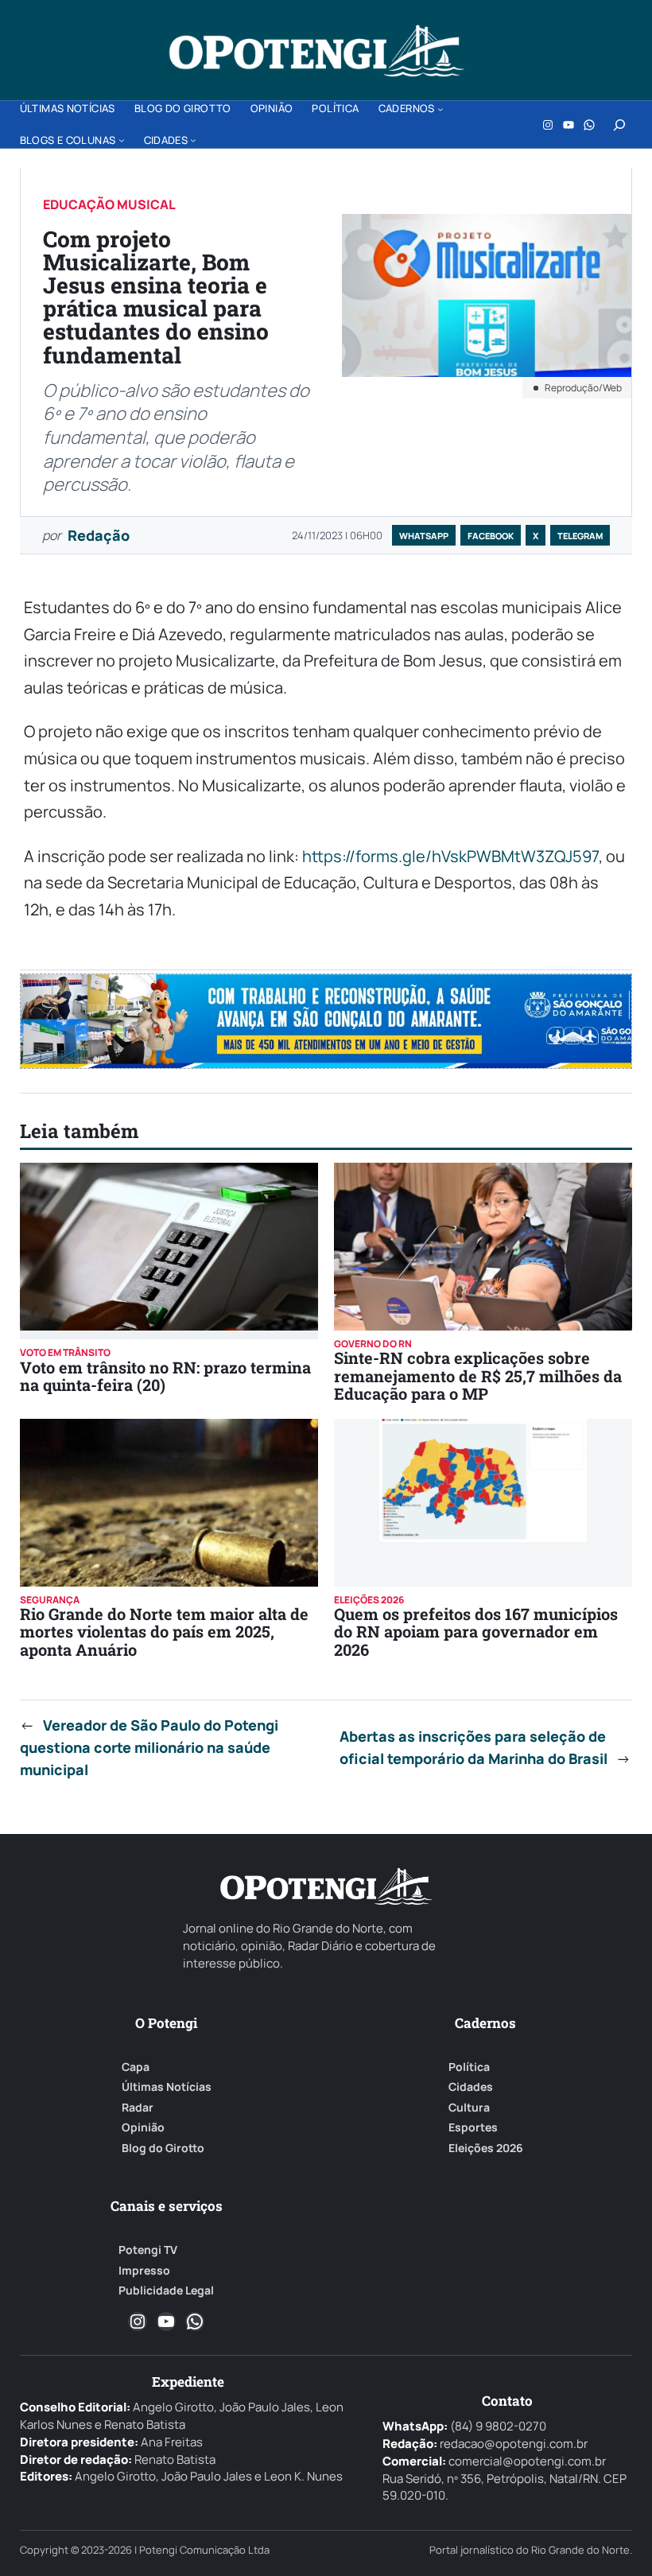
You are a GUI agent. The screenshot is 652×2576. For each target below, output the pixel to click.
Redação (99, 535)
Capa (136, 2067)
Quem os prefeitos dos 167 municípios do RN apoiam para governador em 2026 (476, 1632)
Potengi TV (148, 2250)
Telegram (580, 536)
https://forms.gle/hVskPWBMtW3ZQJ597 (450, 856)
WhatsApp (424, 536)
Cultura (469, 2108)
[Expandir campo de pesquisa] (619, 125)
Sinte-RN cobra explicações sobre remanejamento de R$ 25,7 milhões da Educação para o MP (478, 1375)
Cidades (471, 2087)
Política (469, 2067)
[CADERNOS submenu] (440, 109)
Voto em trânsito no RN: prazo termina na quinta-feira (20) (165, 1376)
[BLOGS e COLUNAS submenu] (122, 140)
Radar (138, 2108)
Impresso (144, 2271)
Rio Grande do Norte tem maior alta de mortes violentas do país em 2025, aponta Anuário (164, 1632)
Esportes (473, 2127)
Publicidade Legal (166, 2290)
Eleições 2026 (486, 2148)
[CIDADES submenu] (193, 140)
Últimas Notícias (167, 2087)
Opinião (143, 2127)
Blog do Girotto (163, 2148)
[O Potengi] (316, 51)
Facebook (491, 536)
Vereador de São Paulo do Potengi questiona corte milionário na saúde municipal (149, 1747)
